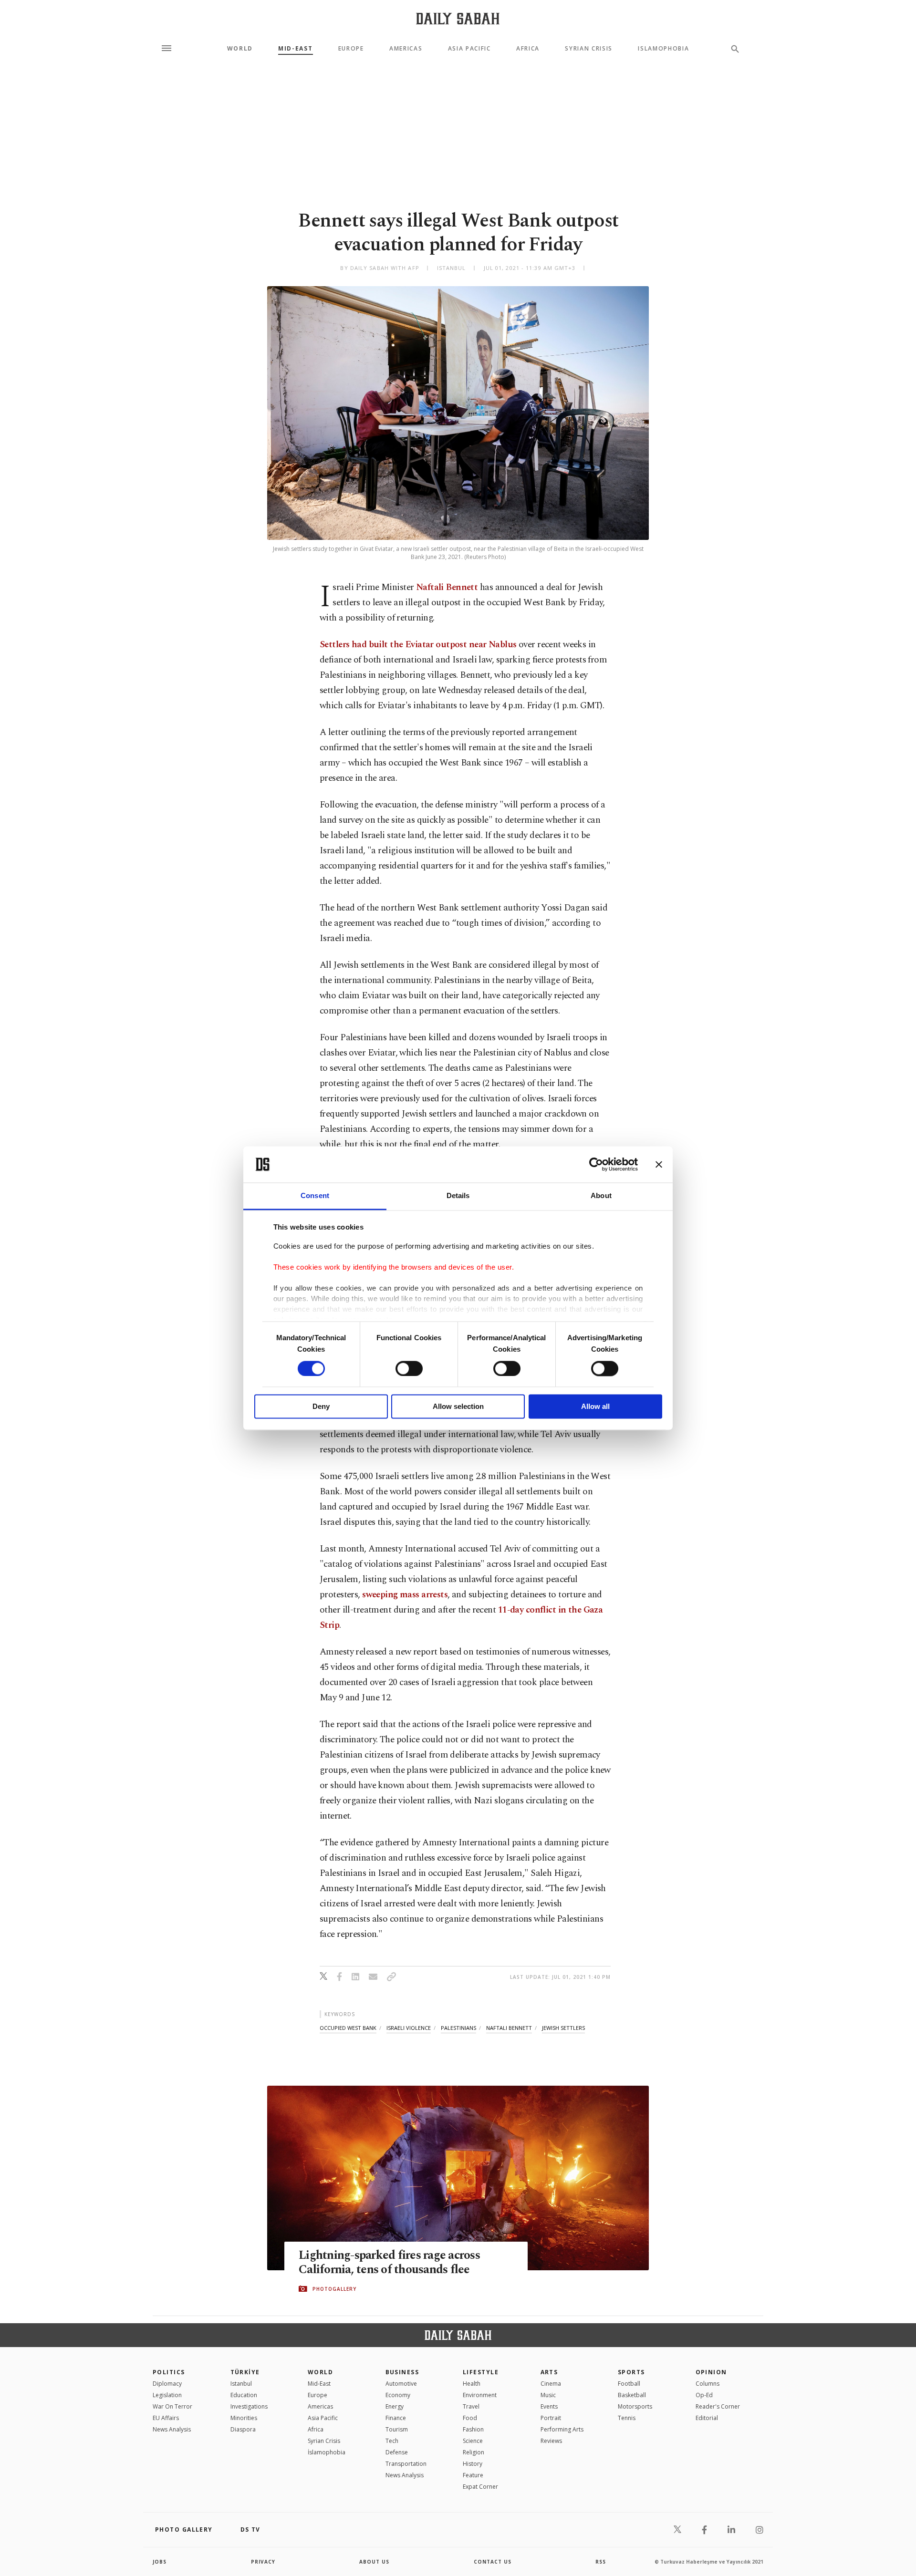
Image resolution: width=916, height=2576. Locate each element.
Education (244, 2395)
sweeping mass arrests (405, 1595)
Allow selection (458, 1407)
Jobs (160, 2562)
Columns (708, 2384)
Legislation (167, 2395)
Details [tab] (458, 1196)
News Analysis (172, 2429)
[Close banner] (659, 1164)
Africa (528, 49)
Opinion (711, 2372)
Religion (474, 2452)
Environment (480, 2395)
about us (374, 2562)
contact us (493, 2562)
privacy (263, 2562)
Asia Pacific (469, 49)
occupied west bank (348, 2028)
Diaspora (243, 2429)
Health (472, 2384)
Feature (473, 2475)
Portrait (551, 2418)
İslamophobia (327, 2452)
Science (473, 2441)
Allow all (595, 1407)
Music (548, 2395)
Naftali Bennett (447, 587)
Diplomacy (167, 2384)
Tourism (397, 2429)
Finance (396, 2418)
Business (402, 2372)
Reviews (551, 2441)
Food (470, 2418)
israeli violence (409, 2028)
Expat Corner (480, 2487)
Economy (398, 2395)
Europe (351, 49)
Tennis (627, 2418)
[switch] (409, 1368)
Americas (406, 49)
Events (549, 2406)
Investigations (249, 2406)
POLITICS (169, 2372)
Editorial (707, 2418)
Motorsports (635, 2406)
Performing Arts (562, 2429)
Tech (392, 2441)
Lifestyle (481, 2372)
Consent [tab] (315, 1196)
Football (629, 2384)
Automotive (401, 2384)
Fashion (473, 2429)
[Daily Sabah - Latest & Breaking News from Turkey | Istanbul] (458, 18)
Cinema (551, 2384)
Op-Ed (704, 2395)
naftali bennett (509, 2028)
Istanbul (241, 2384)
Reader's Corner (718, 2406)
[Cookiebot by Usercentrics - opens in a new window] (596, 1164)
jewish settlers (563, 2028)
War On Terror (172, 2406)
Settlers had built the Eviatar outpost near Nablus (418, 645)
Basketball (632, 2395)
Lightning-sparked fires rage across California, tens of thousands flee (389, 2263)
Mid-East (295, 49)
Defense (397, 2452)
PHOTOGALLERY (334, 2289)
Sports (631, 2372)
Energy (395, 2406)
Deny (321, 1407)
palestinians (458, 2028)
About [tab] (601, 1196)
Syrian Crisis (589, 49)
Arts (549, 2372)
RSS (601, 2562)
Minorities (244, 2418)
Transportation (406, 2464)
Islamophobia (663, 49)
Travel (471, 2406)
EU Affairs (166, 2418)
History (473, 2464)
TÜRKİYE (245, 2372)
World (240, 49)
